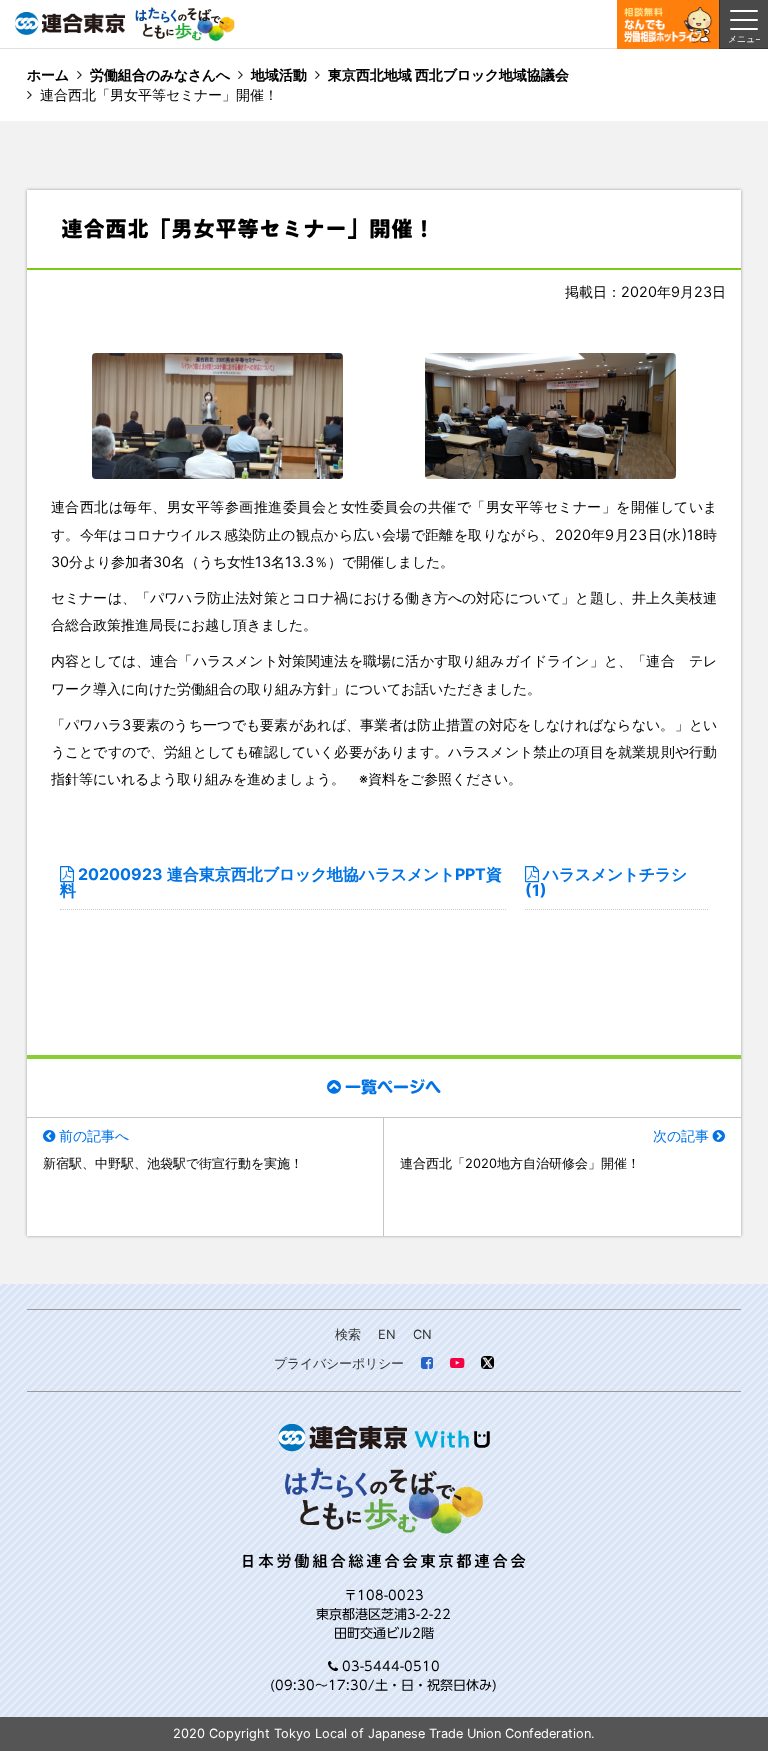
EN (387, 1334)
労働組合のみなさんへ (160, 74)
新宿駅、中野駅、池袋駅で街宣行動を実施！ (173, 1163)
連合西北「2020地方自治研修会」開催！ (520, 1163)
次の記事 (681, 1135)
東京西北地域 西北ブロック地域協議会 (448, 74)
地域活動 (279, 74)
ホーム (48, 74)
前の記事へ (94, 1135)
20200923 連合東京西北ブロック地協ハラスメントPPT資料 (281, 883)
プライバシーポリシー (339, 1363)
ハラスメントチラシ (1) (606, 883)
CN (422, 1334)
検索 (348, 1334)
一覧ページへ (393, 1087)
